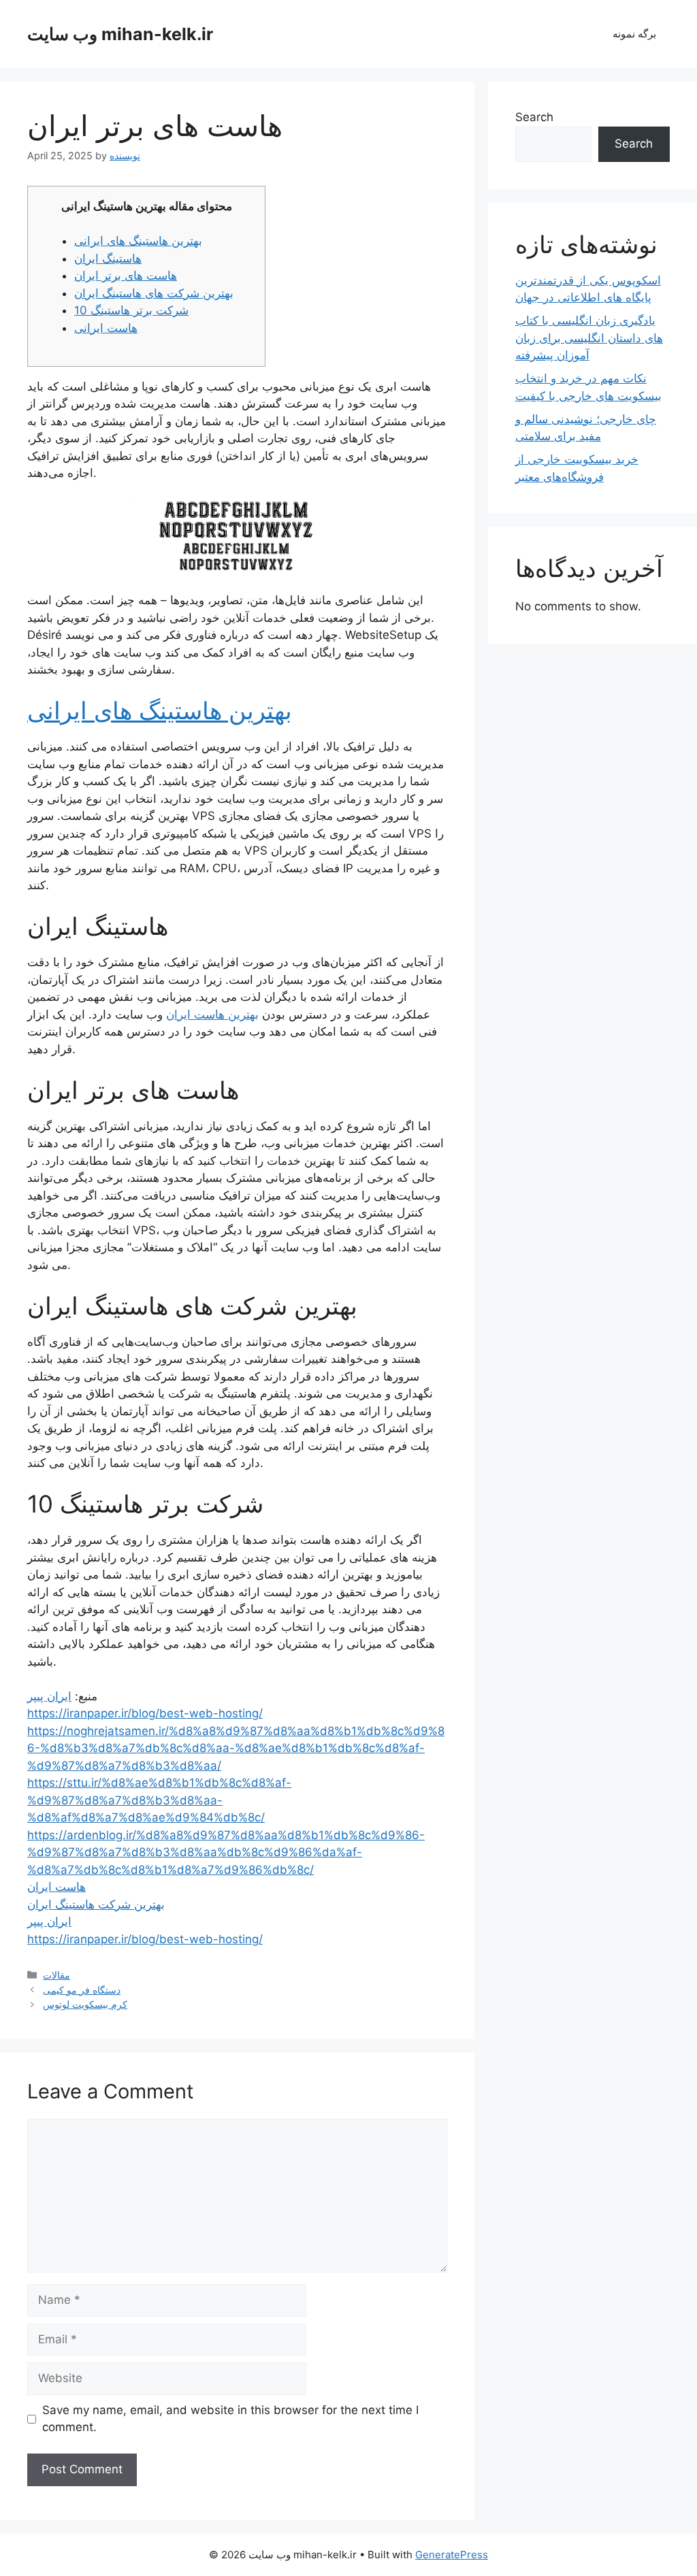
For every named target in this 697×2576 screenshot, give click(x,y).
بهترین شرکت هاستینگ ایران (96, 1904)
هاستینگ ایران (108, 259)
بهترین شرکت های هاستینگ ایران (154, 293)
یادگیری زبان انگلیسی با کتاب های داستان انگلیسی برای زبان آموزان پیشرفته (589, 338)
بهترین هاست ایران (212, 1014)
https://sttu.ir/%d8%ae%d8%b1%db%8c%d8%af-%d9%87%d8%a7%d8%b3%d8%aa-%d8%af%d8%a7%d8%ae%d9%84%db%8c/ (159, 1800)
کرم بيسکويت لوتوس (85, 2004)
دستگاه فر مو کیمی (82, 1990)
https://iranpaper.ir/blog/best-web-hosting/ (145, 1713)
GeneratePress (452, 2555)
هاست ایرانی (106, 328)
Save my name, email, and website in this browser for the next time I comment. (230, 2419)
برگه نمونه (634, 34)
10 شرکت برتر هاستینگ (131, 310)
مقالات (56, 1975)
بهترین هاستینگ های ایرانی (138, 241)
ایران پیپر (49, 1696)
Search (534, 117)
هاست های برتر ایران (126, 276)
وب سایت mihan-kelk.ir (120, 34)
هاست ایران (56, 1887)
